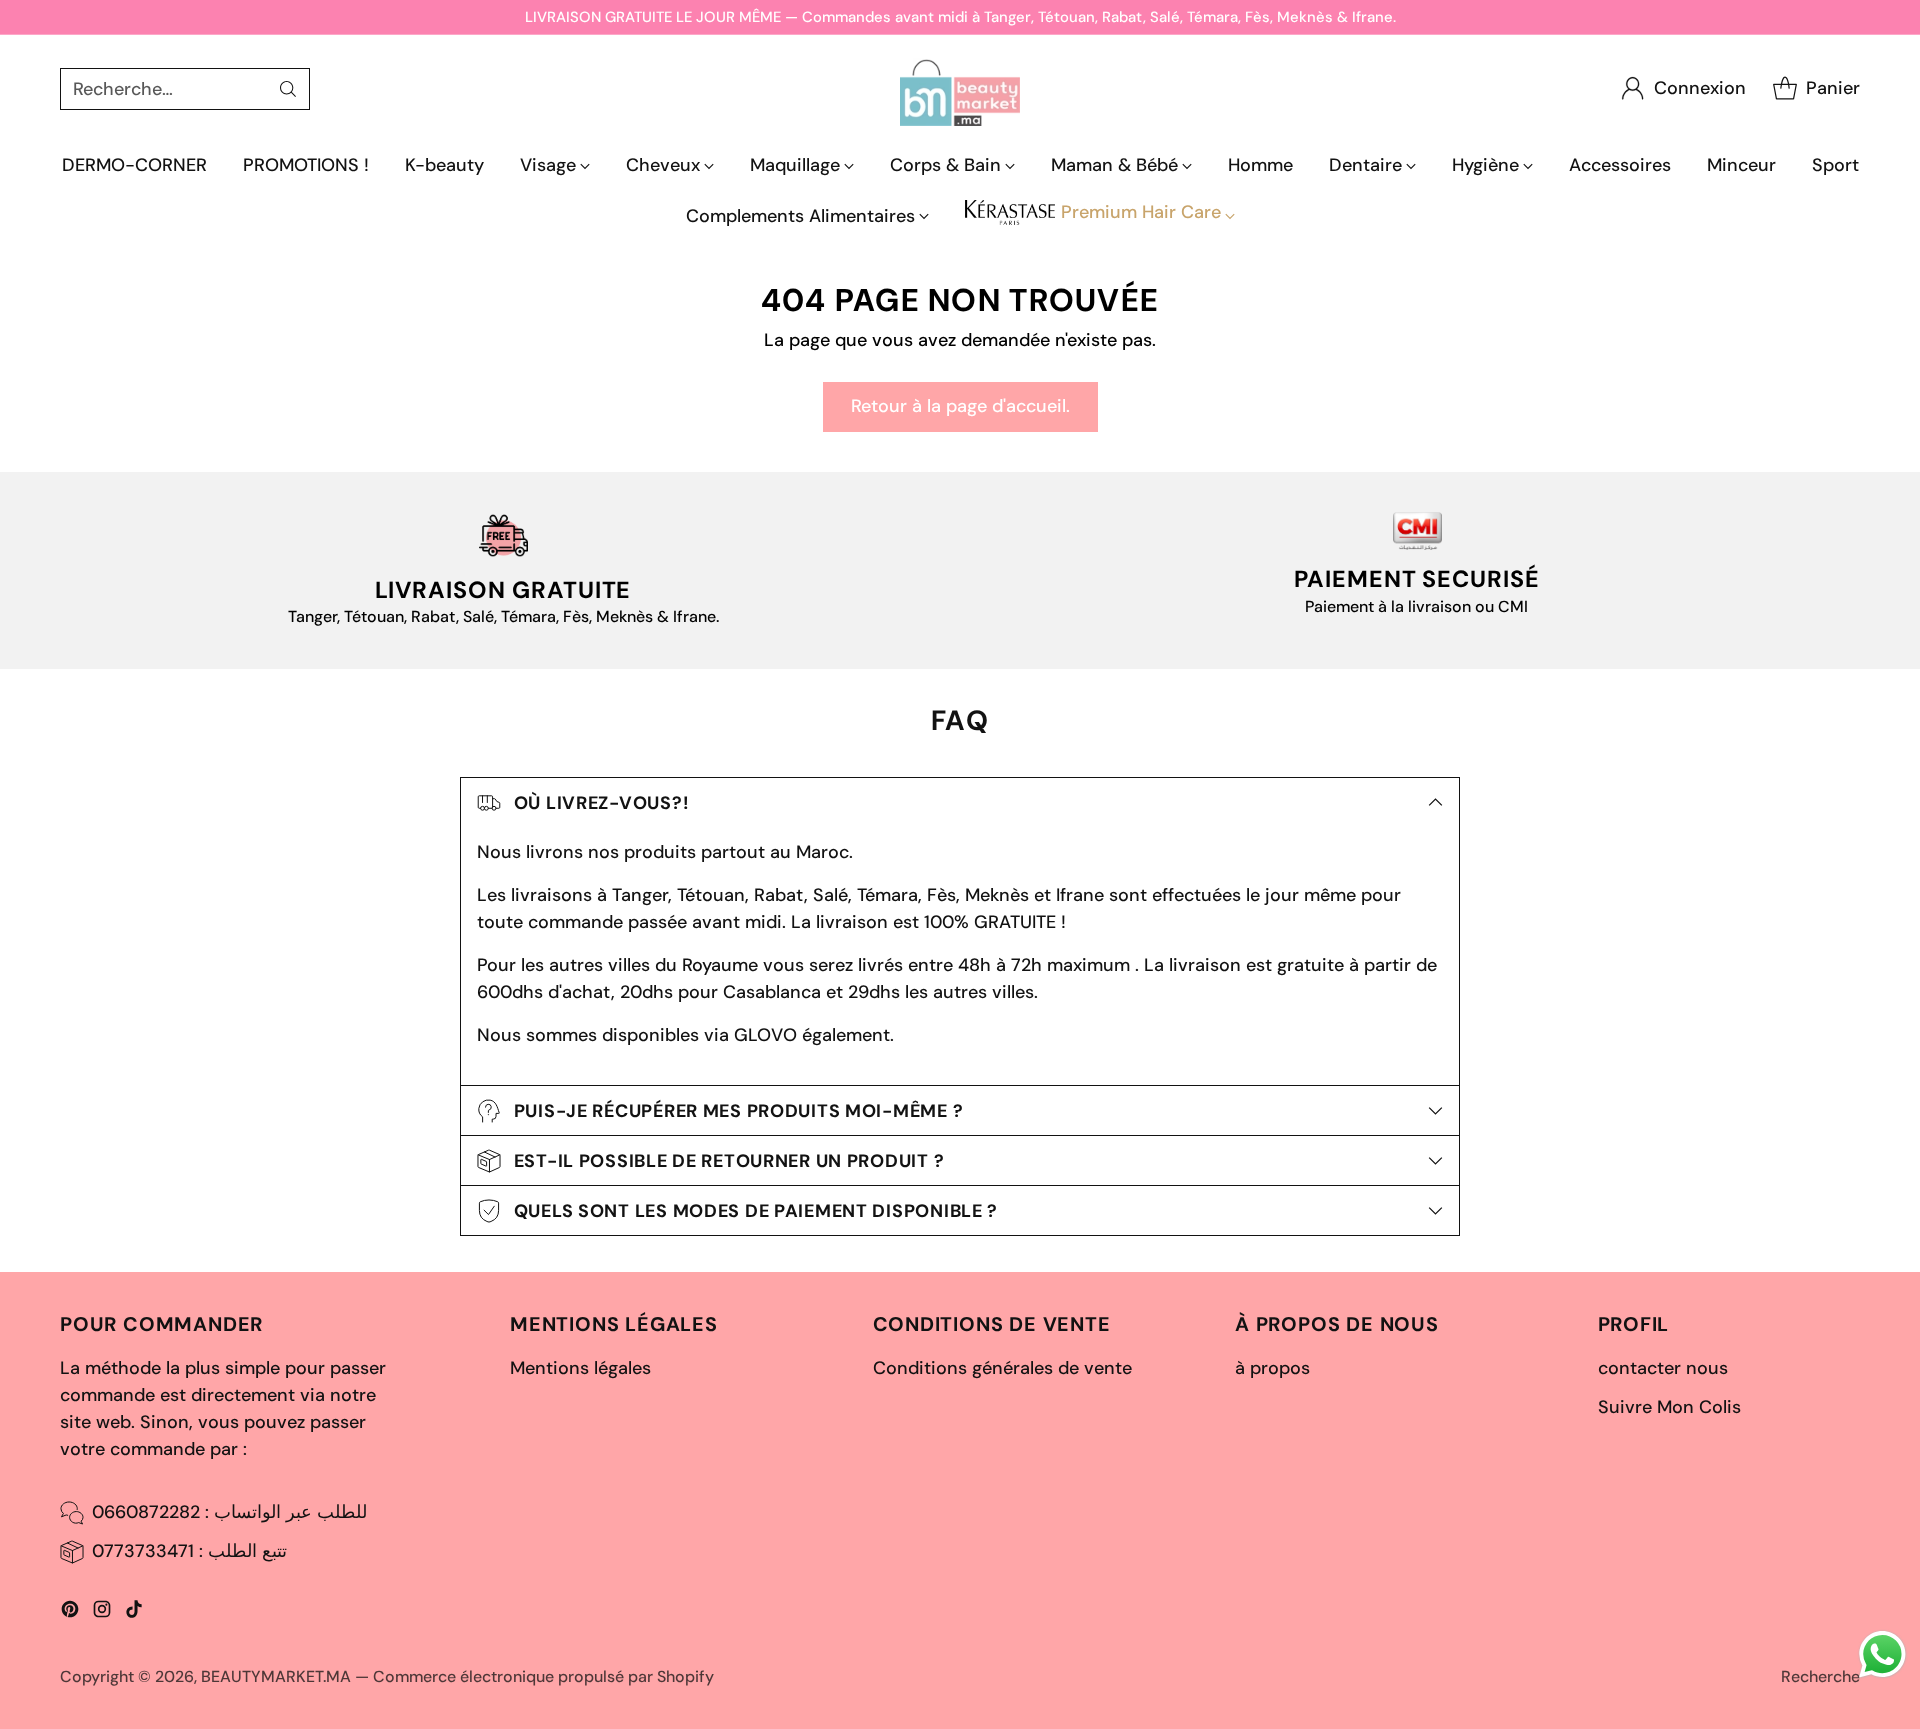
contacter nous (1663, 1368)
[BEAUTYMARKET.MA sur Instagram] (102, 1613)
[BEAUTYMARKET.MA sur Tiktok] (134, 1613)
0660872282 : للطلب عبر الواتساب (229, 1512)
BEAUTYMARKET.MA (276, 1676)
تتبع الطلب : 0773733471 (189, 1551)
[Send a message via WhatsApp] (1882, 1654)
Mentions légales (580, 1368)
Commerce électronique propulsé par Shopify (543, 1676)
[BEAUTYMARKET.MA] (960, 88)
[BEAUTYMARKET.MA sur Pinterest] (70, 1613)
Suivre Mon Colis (1669, 1407)
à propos (1272, 1368)
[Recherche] (288, 89)
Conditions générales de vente (1002, 1368)
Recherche (1820, 1676)
